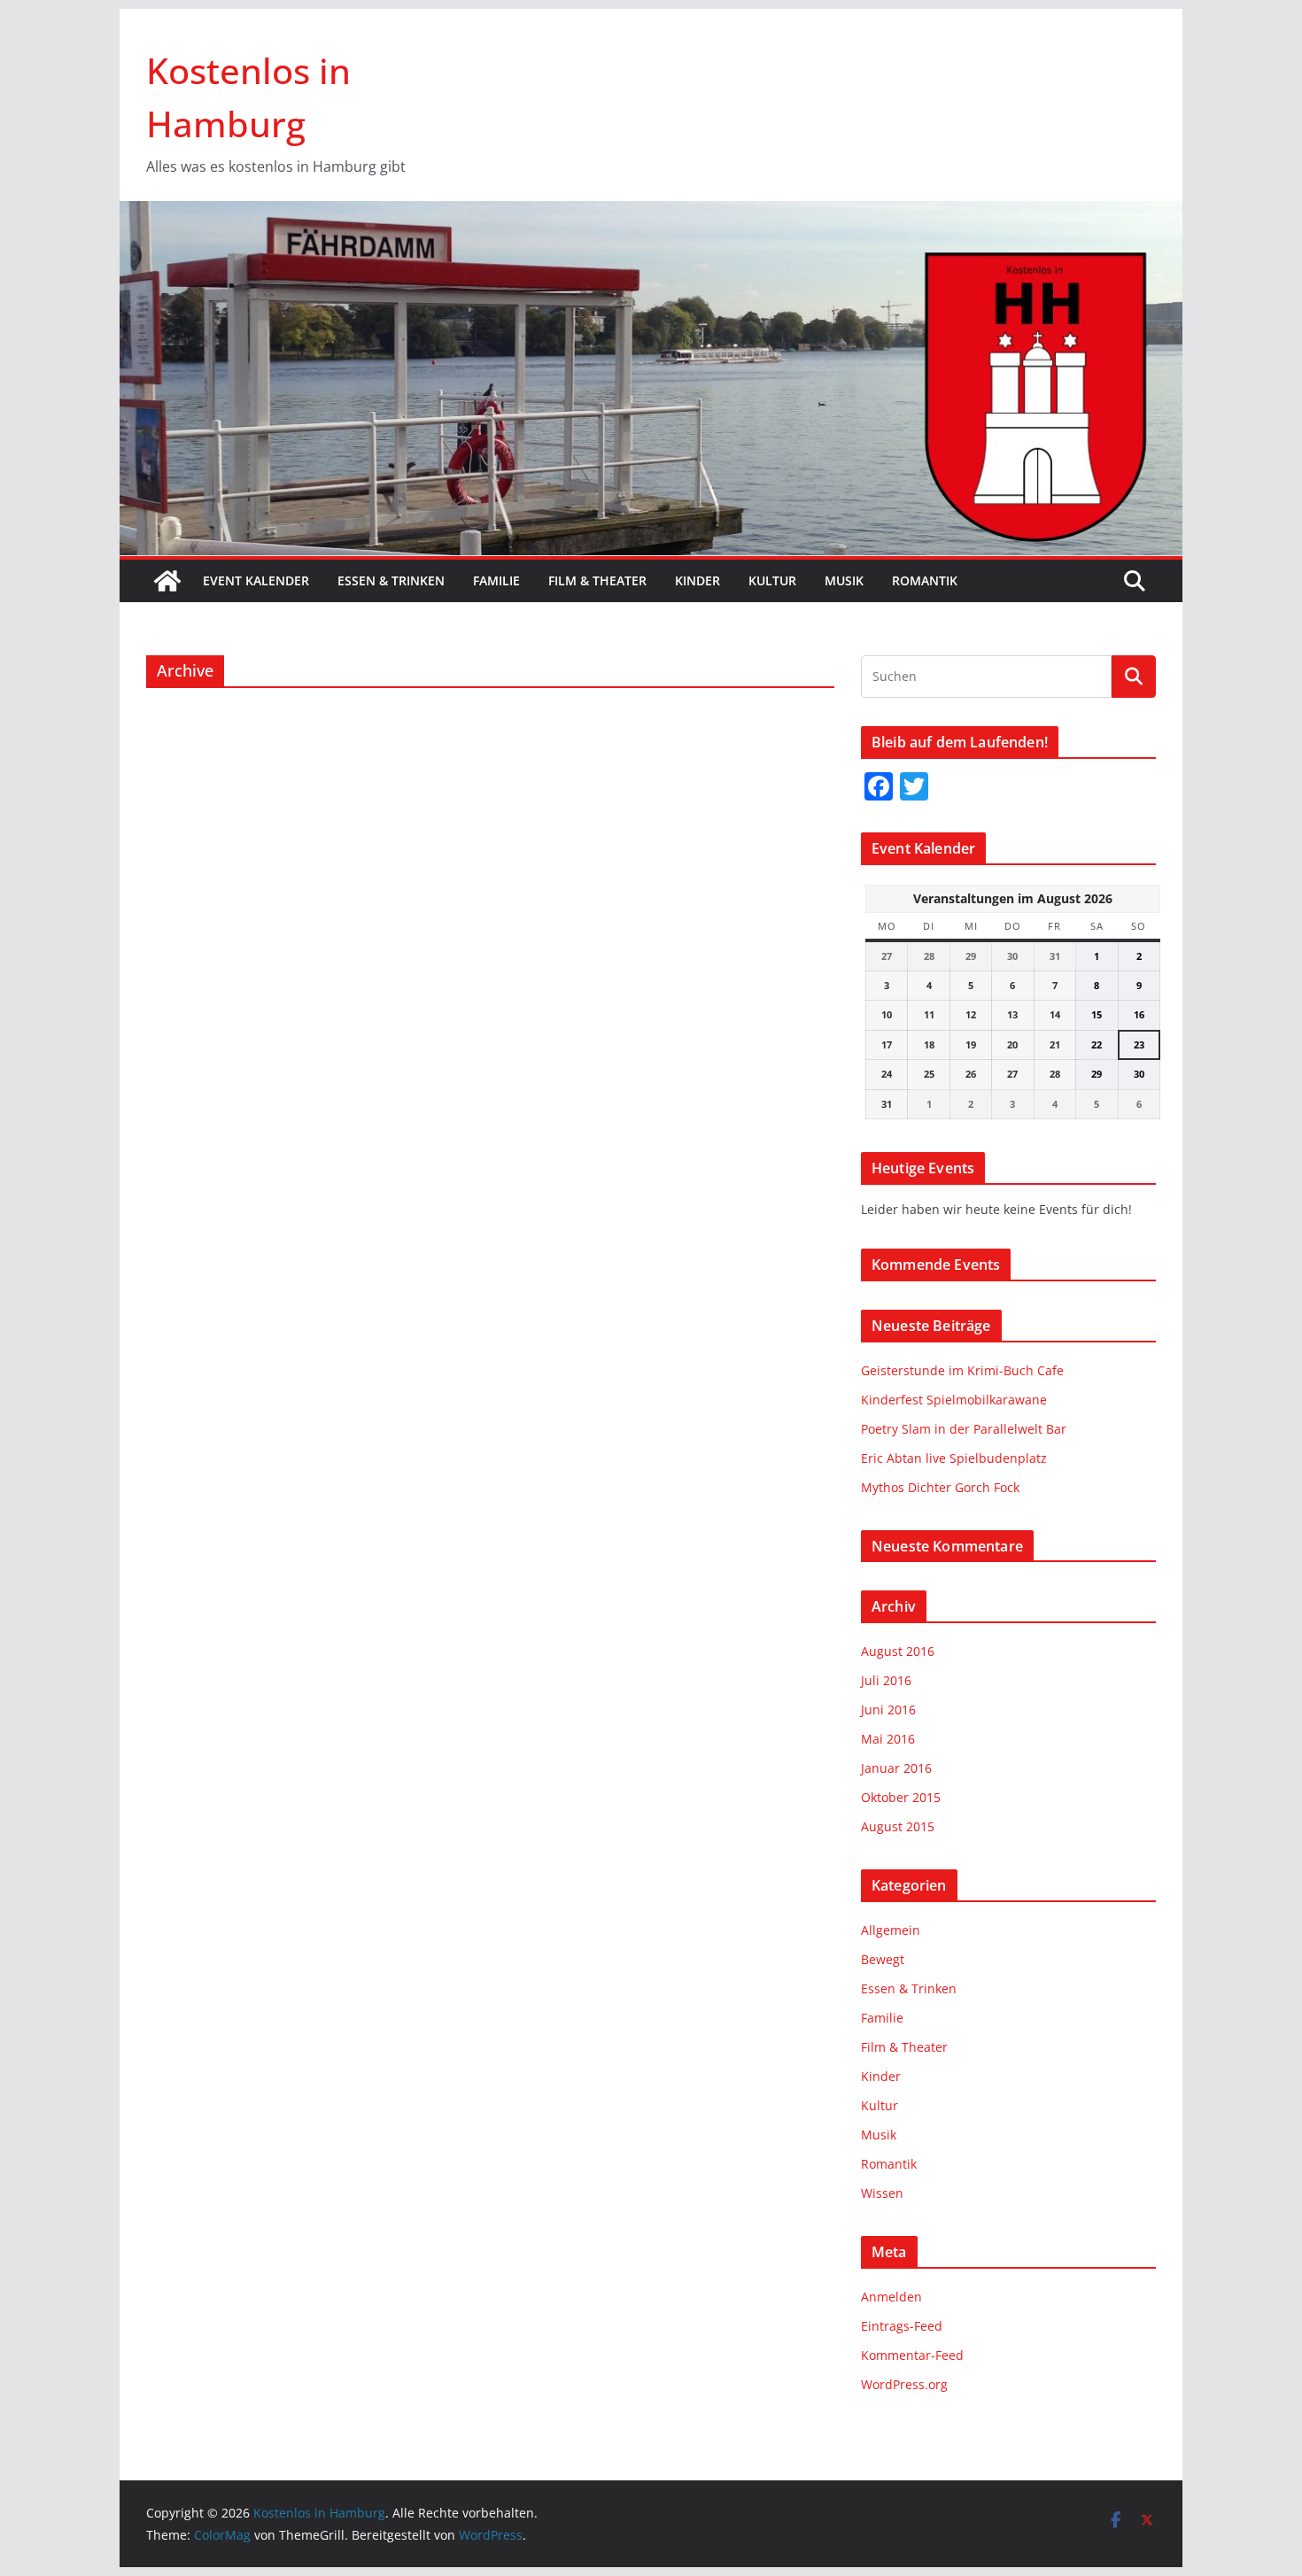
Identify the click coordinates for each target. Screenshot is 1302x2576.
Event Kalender (256, 580)
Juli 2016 (886, 1680)
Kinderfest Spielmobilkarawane (954, 1400)
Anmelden (891, 2297)
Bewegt (883, 1959)
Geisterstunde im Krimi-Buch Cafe (962, 1370)
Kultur (772, 580)
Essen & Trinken (391, 580)
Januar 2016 (896, 1768)
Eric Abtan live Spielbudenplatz (954, 1458)
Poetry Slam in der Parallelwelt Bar (964, 1429)
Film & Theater (597, 580)
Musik (844, 580)
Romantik (925, 580)
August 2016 (898, 1651)
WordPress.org (904, 2384)
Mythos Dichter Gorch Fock (940, 1487)
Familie (496, 580)
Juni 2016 (888, 1710)
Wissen (882, 2193)
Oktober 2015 (901, 1797)
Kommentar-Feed (912, 2355)
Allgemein (891, 1930)
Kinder (697, 580)
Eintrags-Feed (902, 2326)
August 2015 (898, 1826)
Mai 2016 (888, 1739)
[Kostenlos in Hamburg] (651, 213)
